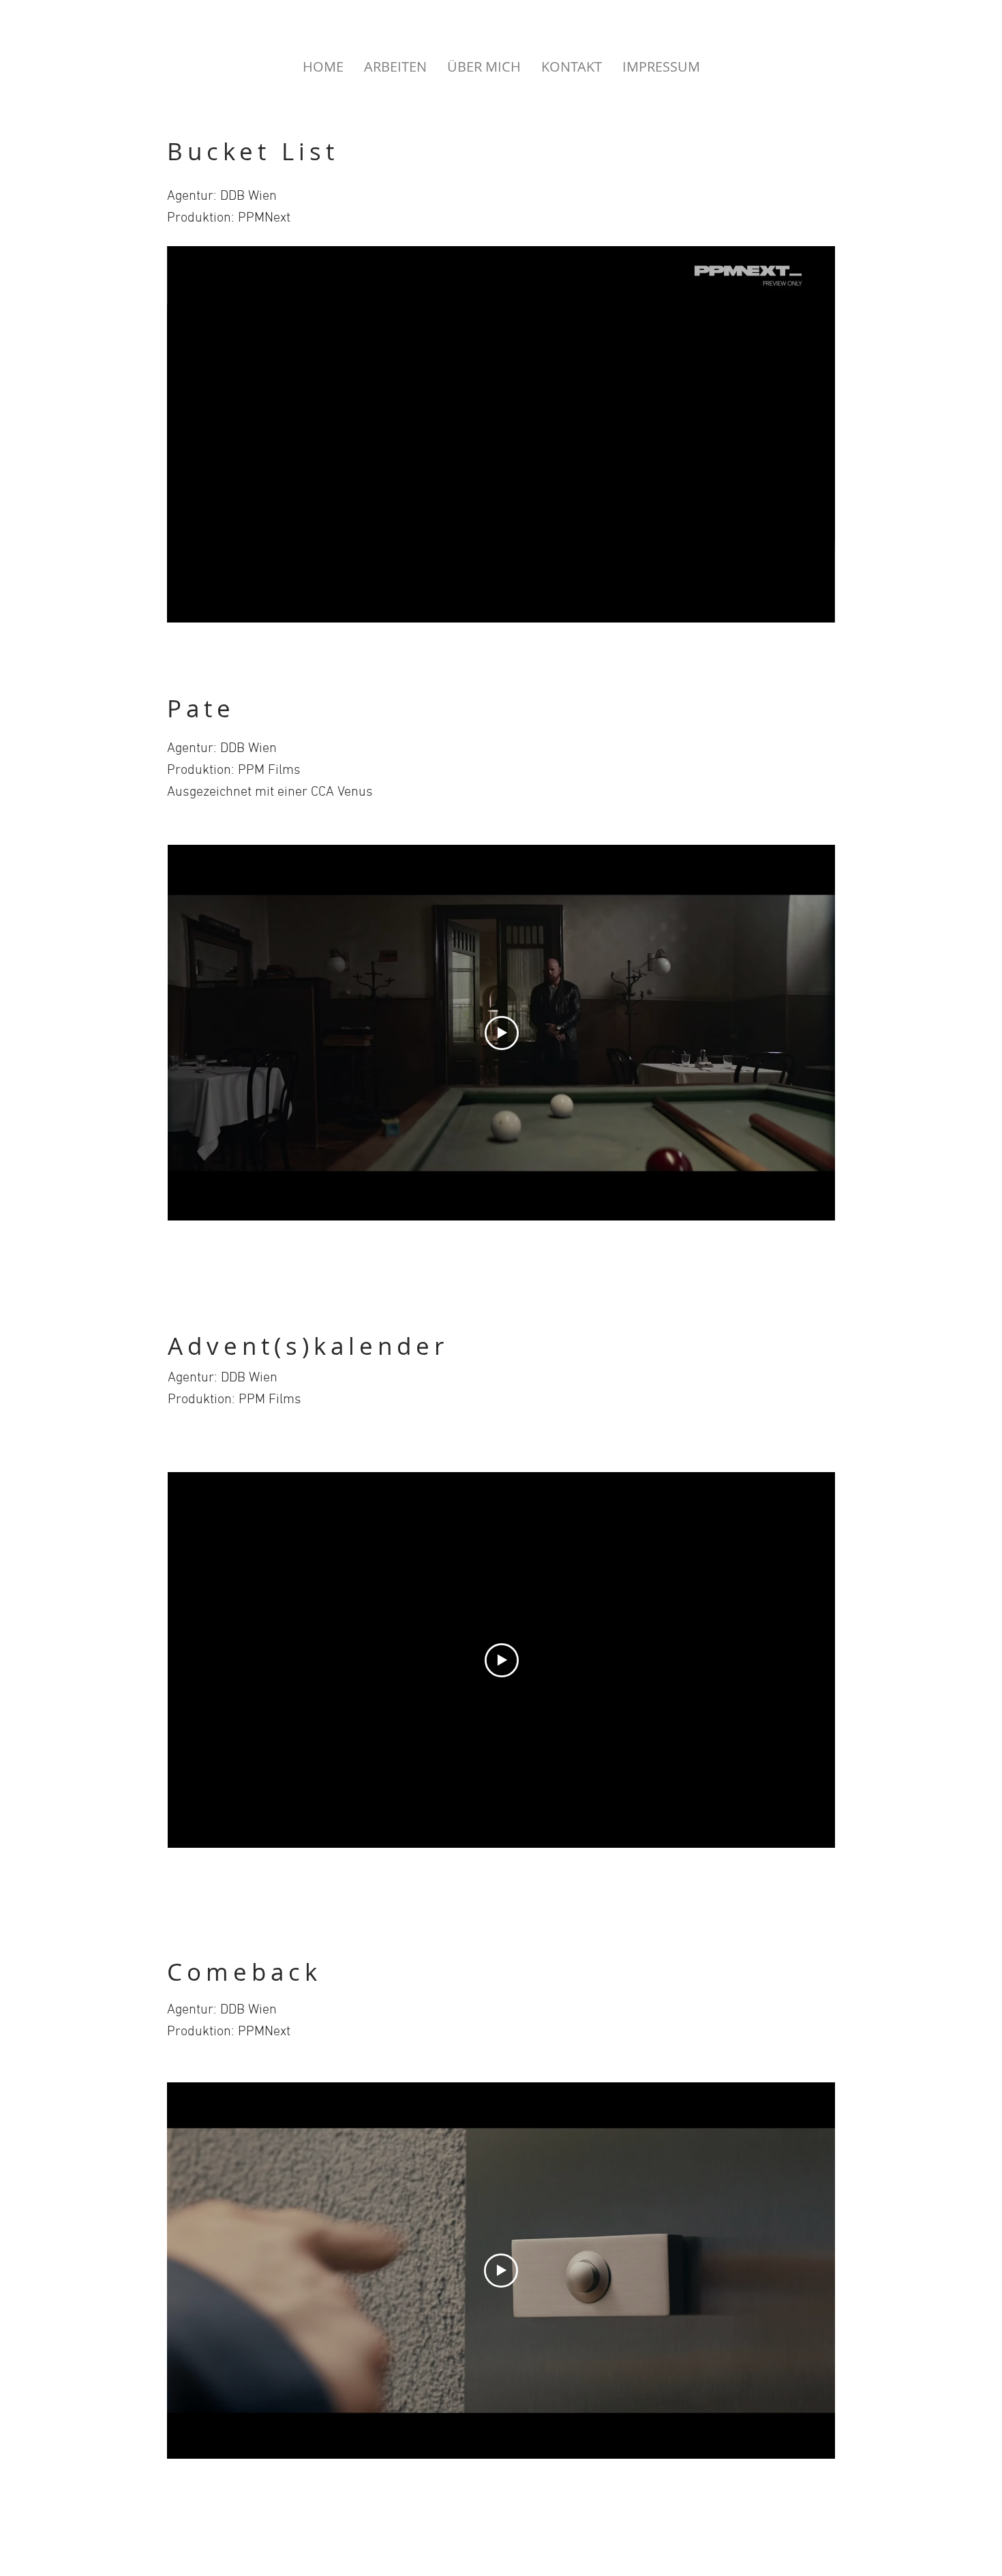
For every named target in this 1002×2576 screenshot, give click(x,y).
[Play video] (502, 1033)
